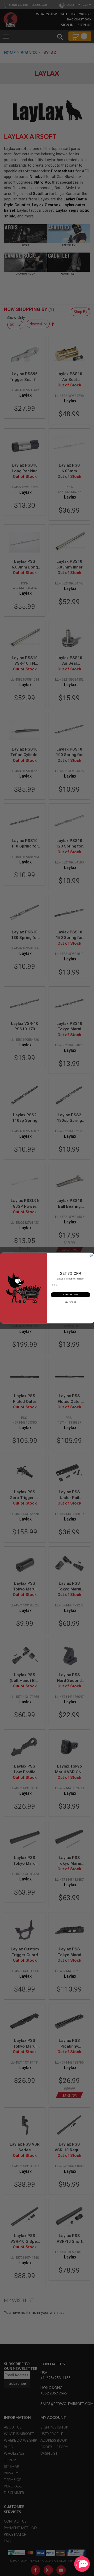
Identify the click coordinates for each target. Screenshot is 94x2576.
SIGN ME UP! (70, 1295)
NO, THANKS (70, 1302)
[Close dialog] (91, 1255)
